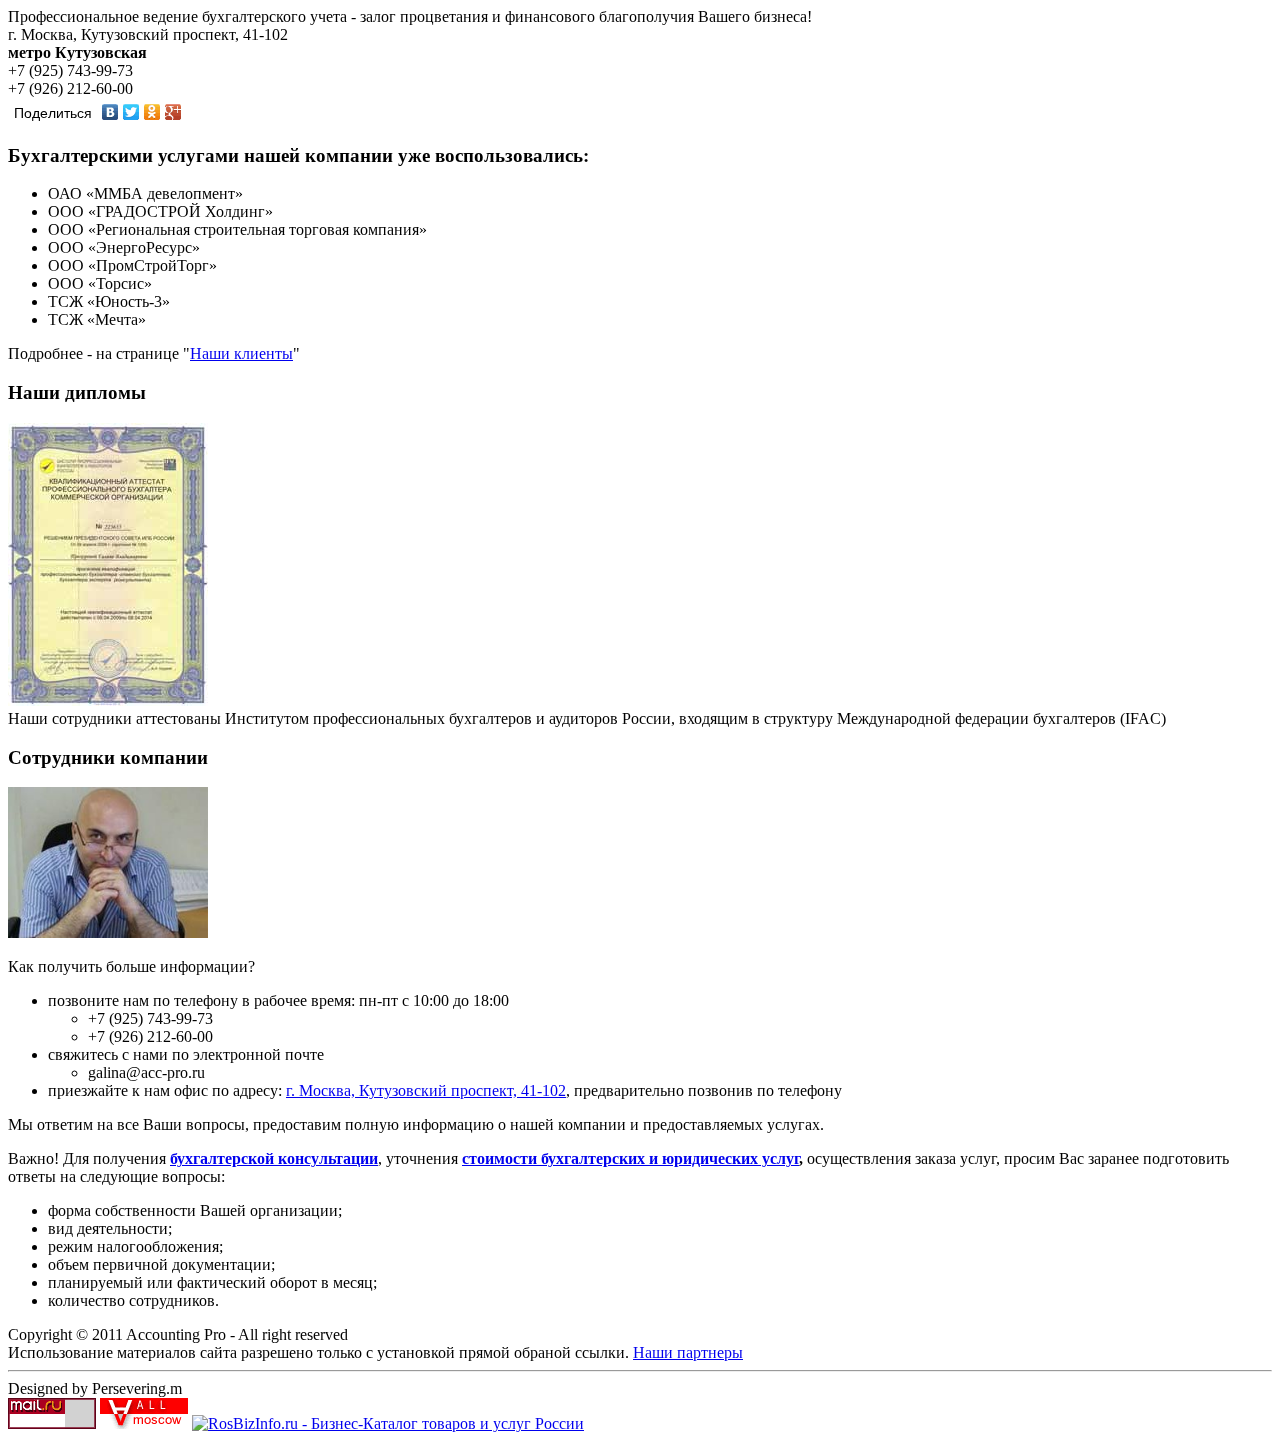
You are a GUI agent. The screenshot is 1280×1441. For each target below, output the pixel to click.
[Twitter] (131, 112)
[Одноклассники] (152, 112)
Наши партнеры (688, 1352)
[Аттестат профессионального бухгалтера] (108, 700)
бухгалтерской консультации (274, 1158)
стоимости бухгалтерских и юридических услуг (630, 1158)
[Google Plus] (173, 112)
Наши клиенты (241, 353)
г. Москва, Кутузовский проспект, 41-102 (426, 1090)
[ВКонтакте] (110, 112)
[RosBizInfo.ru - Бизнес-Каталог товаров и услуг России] (388, 1423)
